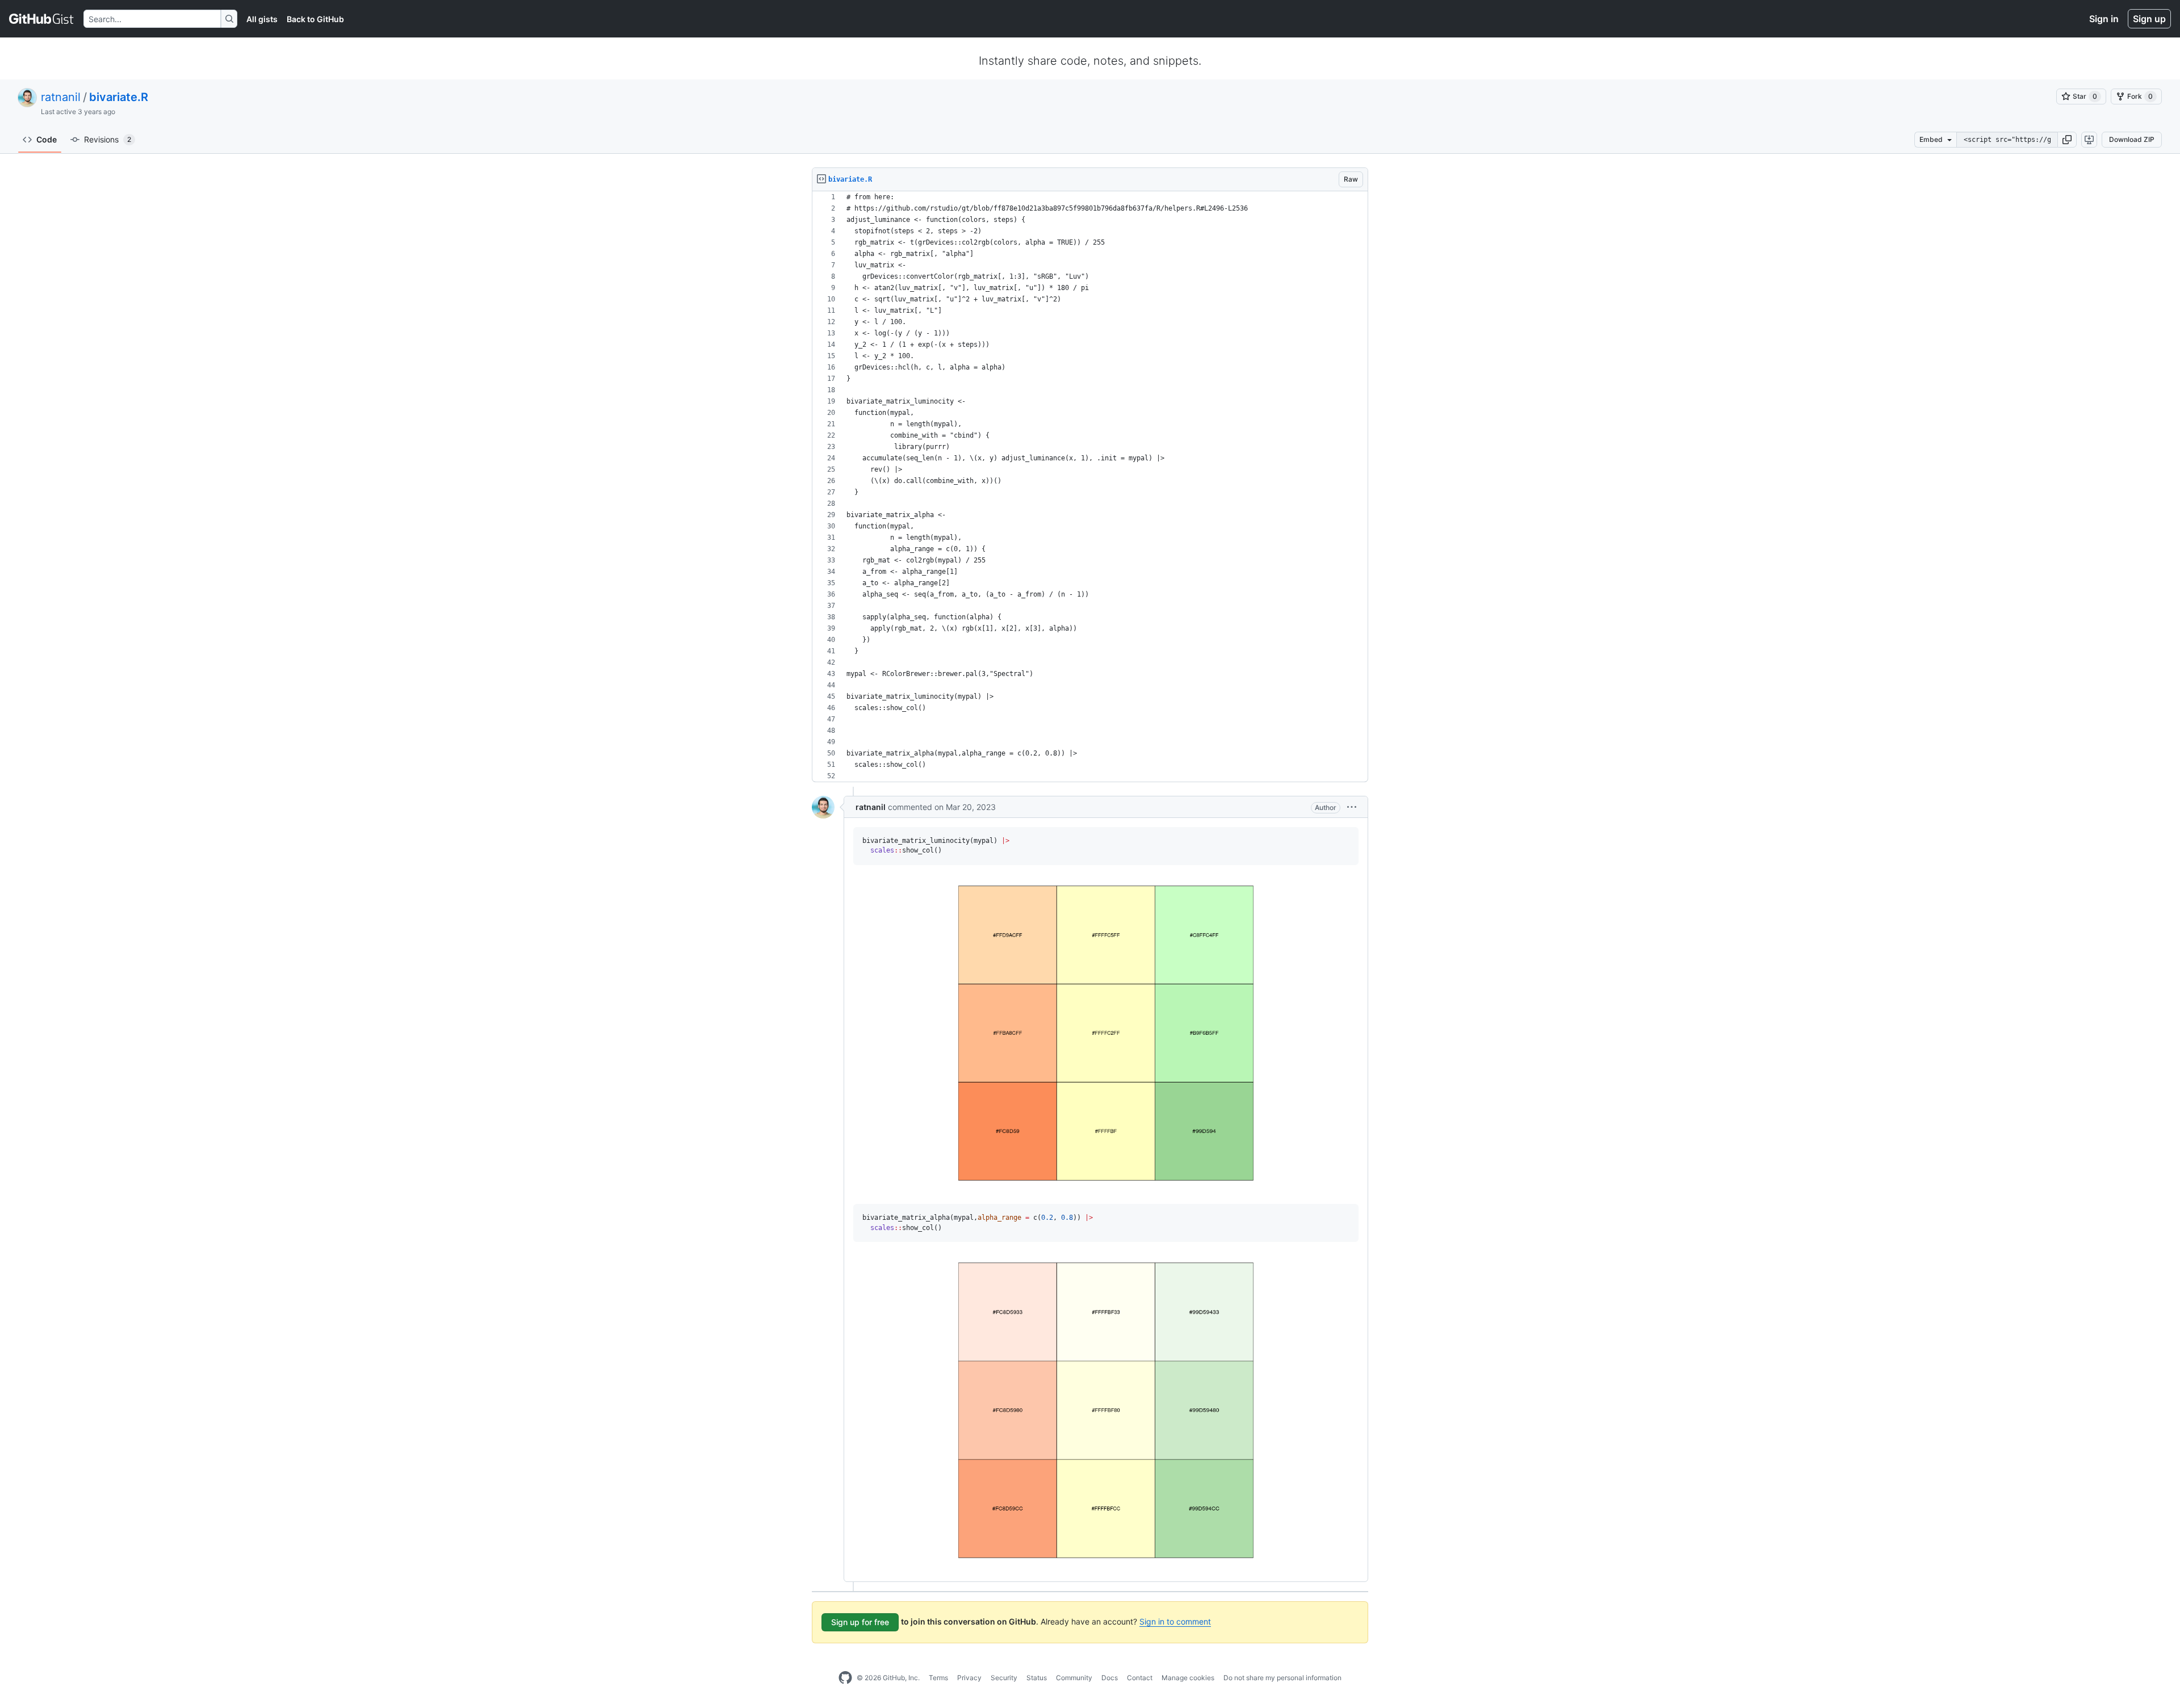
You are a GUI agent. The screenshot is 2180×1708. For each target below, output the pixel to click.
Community (1074, 1678)
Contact (1140, 1678)
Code (47, 139)
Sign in (2104, 19)
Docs (1110, 1678)
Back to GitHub (315, 19)
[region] (1090, 487)
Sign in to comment (1175, 1621)
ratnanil (61, 97)
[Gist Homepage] (42, 19)
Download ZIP (2132, 139)
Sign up (2149, 19)
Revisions (108, 139)
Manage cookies (1188, 1678)
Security (1004, 1678)
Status (1037, 1678)
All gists (262, 19)
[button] (2067, 140)
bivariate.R (119, 97)
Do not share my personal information (1282, 1678)
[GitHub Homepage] (845, 1678)
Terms (938, 1678)
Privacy (969, 1678)
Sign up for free (860, 1622)
